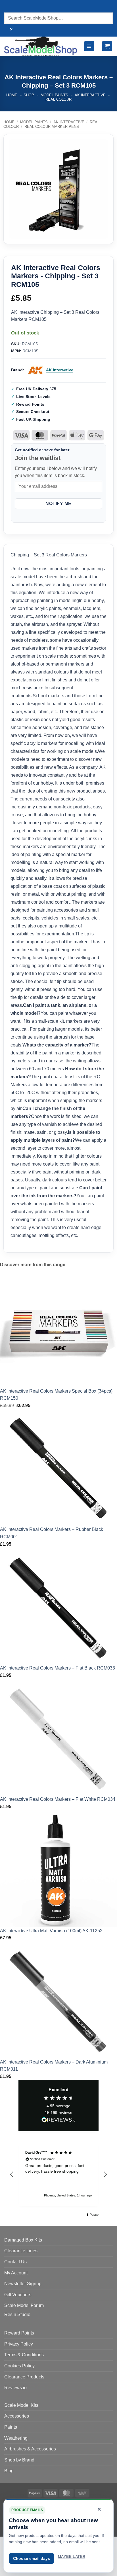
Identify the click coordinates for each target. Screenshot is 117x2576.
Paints (11, 2427)
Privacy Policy (19, 2344)
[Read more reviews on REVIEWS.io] (58, 2121)
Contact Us (15, 2262)
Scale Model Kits (21, 2405)
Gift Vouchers (18, 2295)
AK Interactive (90, 95)
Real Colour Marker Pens (52, 127)
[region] (58, 2174)
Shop (29, 95)
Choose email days (32, 2558)
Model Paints (54, 95)
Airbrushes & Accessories (30, 2449)
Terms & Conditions (24, 2355)
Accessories (17, 2416)
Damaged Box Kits (23, 2240)
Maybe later (72, 2557)
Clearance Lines (21, 2251)
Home (12, 95)
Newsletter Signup (23, 2284)
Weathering (16, 2438)
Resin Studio (17, 2315)
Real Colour (58, 99)
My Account (16, 2273)
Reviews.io (15, 2388)
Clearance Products (24, 2377)
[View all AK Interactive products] (36, 370)
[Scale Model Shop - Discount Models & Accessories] (41, 46)
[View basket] (107, 46)
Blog (9, 2471)
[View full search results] (10, 7)
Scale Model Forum (24, 2305)
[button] (89, 46)
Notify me (58, 504)
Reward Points (19, 2333)
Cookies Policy (19, 2366)
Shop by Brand (19, 2460)
